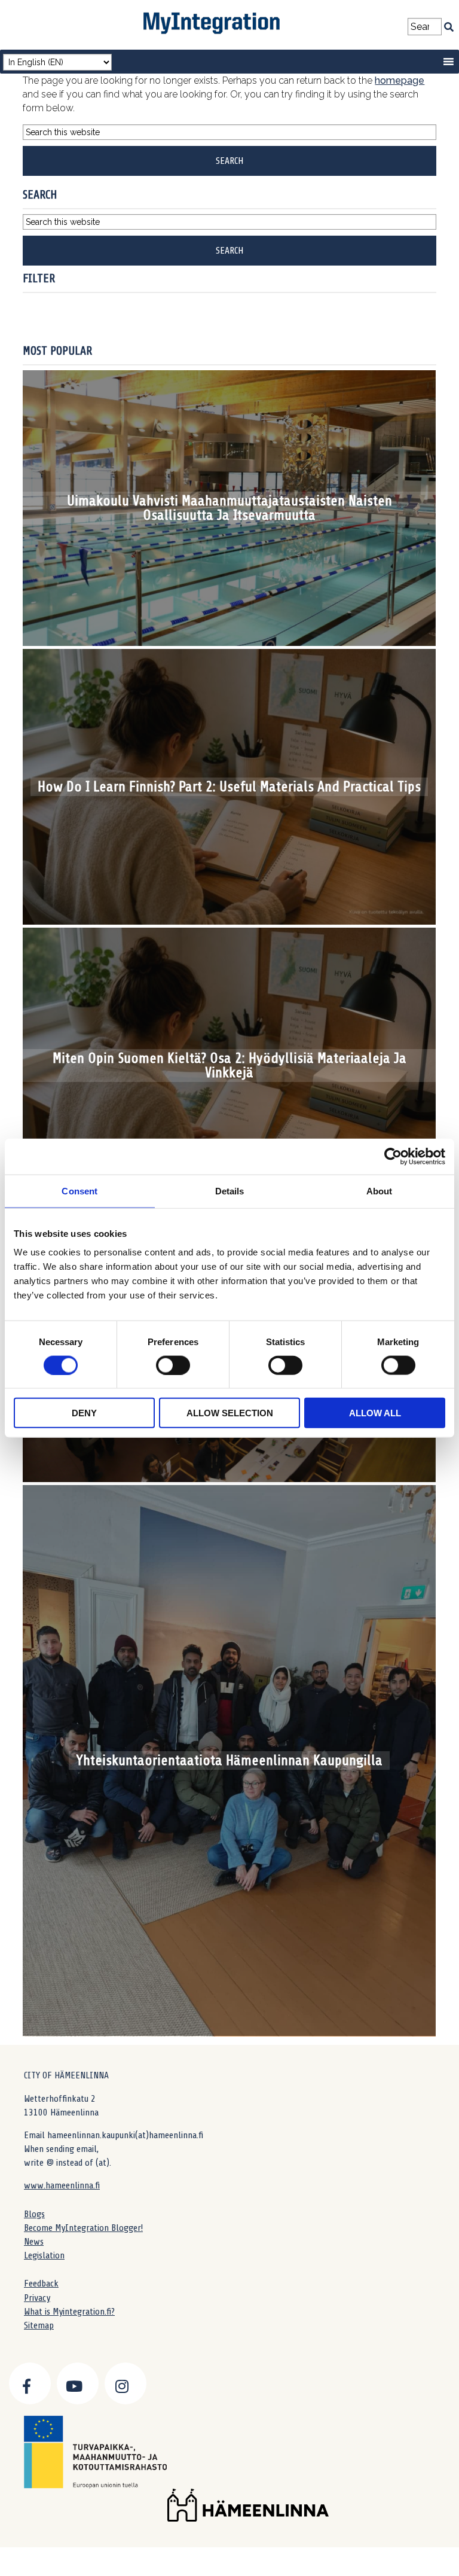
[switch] (173, 1365)
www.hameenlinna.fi (62, 2185)
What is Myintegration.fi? (69, 2312)
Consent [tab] (79, 1191)
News (34, 2242)
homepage (400, 80)
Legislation (44, 2255)
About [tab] (380, 1191)
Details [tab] (230, 1191)
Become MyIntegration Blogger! (83, 2228)
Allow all (375, 1413)
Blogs (34, 2214)
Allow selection (230, 1413)
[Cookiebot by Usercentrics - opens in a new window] (393, 1156)
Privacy (37, 2298)
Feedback (41, 2284)
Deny (84, 1413)
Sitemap (39, 2325)
